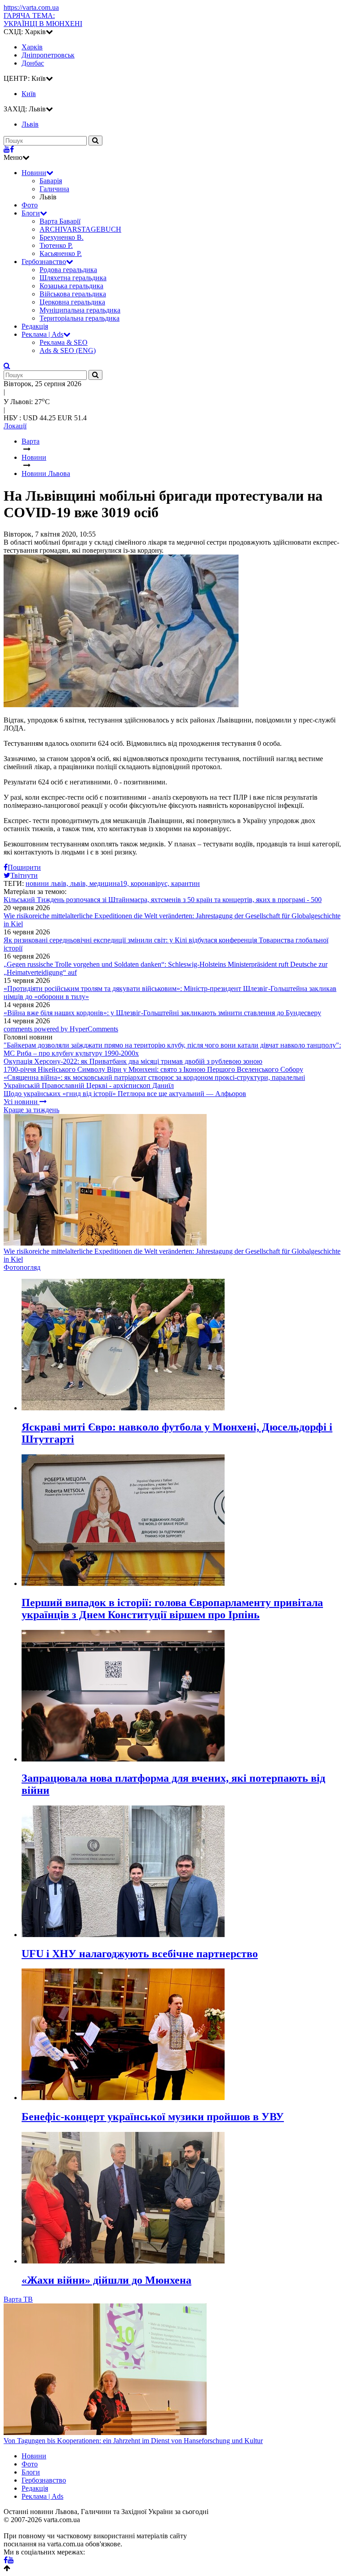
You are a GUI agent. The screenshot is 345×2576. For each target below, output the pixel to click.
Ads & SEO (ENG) (68, 350)
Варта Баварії (60, 221)
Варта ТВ (18, 2299)
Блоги (31, 213)
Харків (32, 47)
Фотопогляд (22, 1267)
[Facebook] (12, 149)
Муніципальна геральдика (80, 310)
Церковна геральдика (72, 302)
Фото (30, 205)
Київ (29, 94)
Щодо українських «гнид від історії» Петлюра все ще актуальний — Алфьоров (125, 1094)
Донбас (33, 63)
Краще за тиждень (31, 1110)
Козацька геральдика (71, 286)
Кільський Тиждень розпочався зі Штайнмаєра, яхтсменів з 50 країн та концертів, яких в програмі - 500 (163, 900)
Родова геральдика (68, 270)
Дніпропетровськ (48, 55)
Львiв (30, 124)
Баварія (51, 181)
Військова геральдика (73, 294)
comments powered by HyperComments (61, 1029)
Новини (34, 173)
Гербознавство (44, 262)
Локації (15, 426)
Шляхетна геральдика (73, 278)
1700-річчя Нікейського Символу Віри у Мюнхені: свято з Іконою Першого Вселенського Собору (153, 1069)
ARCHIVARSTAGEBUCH (80, 229)
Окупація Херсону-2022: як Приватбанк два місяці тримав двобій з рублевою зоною (133, 1061)
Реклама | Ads (42, 334)
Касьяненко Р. (61, 253)
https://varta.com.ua (31, 7)
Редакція (35, 326)
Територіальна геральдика (80, 318)
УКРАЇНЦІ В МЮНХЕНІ (43, 20)
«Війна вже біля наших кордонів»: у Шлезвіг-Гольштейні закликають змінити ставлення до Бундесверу (162, 1013)
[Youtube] (7, 149)
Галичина (54, 189)
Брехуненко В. (62, 237)
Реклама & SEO (64, 342)
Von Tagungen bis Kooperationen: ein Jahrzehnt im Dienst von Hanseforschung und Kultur (133, 2441)
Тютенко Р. (56, 245)
